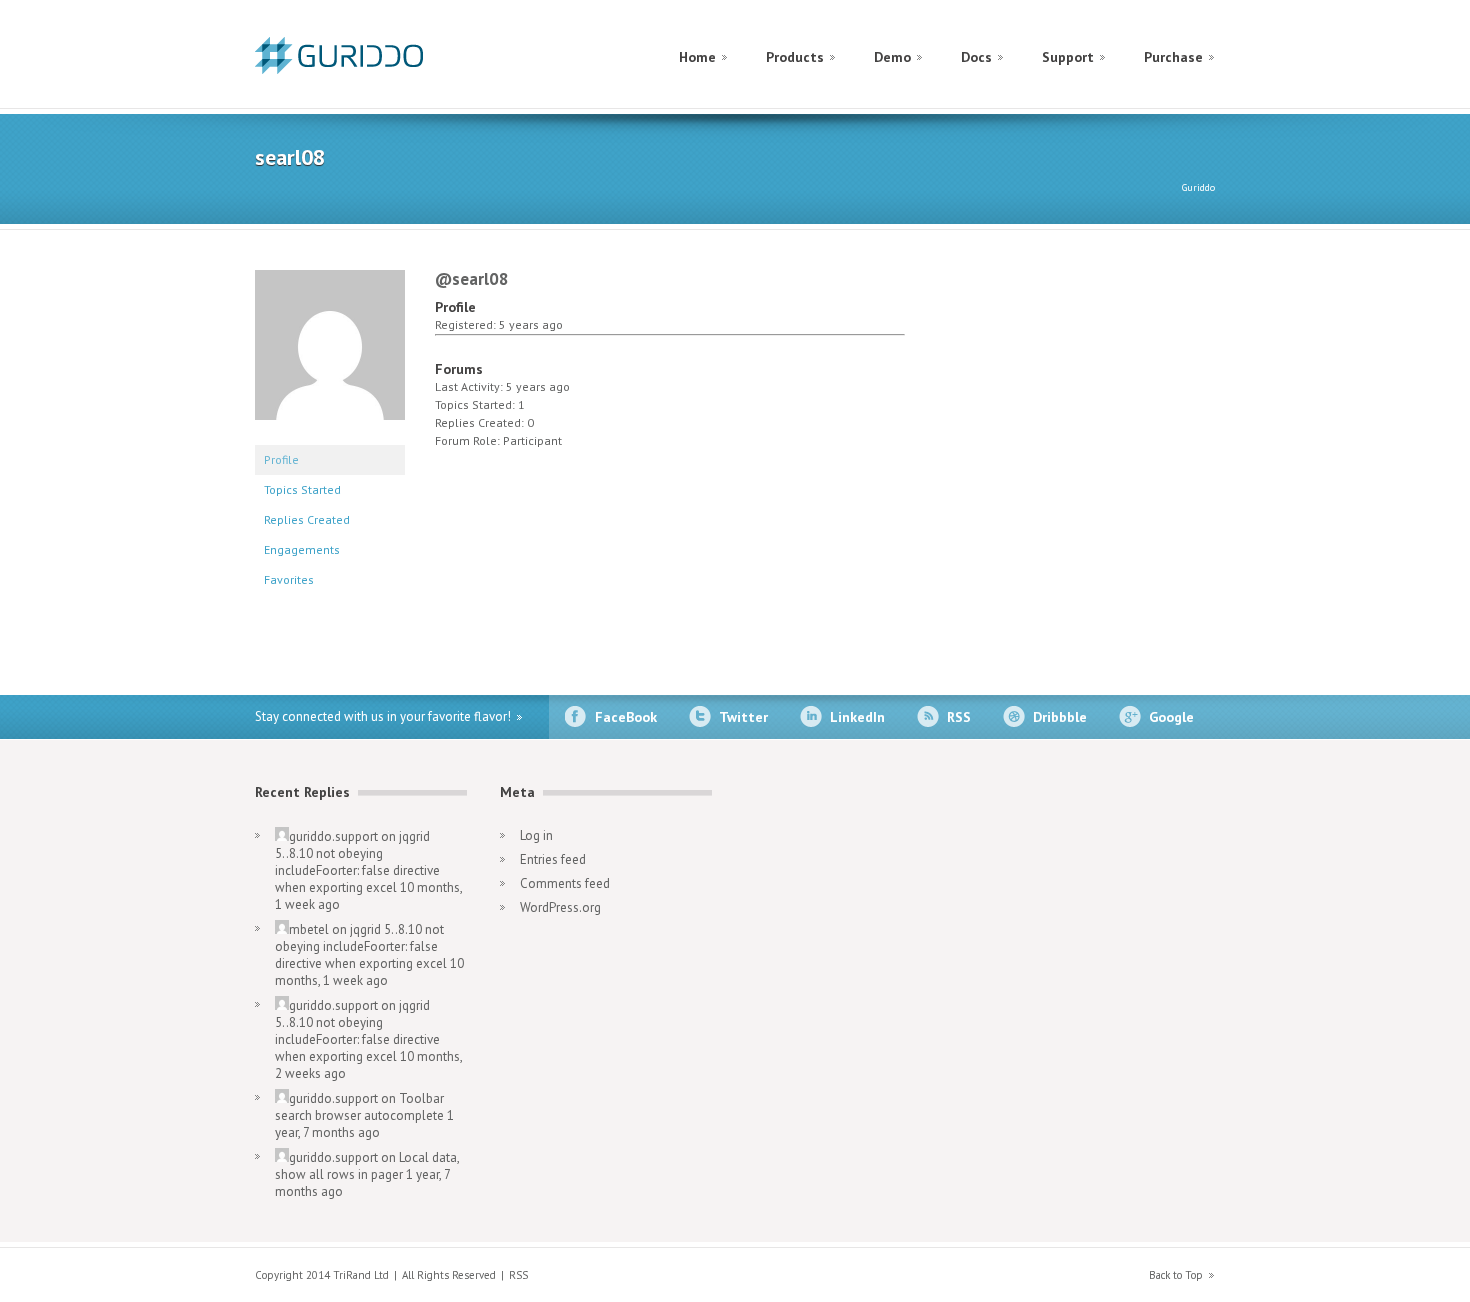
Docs (976, 57)
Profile (281, 459)
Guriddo (1198, 187)
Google (1171, 717)
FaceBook (626, 717)
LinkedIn (857, 717)
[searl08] (330, 435)
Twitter (743, 717)
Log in (536, 835)
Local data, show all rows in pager (367, 1166)
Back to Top (1176, 1275)
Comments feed (565, 883)
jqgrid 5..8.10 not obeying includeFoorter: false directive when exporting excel (357, 862)
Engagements (302, 549)
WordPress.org (560, 907)
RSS (959, 717)
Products (795, 57)
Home (697, 57)
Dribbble (1060, 717)
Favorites (289, 579)
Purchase (1173, 57)
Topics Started (302, 489)
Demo (892, 57)
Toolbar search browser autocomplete (359, 1107)
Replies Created (307, 519)
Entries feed (553, 859)
